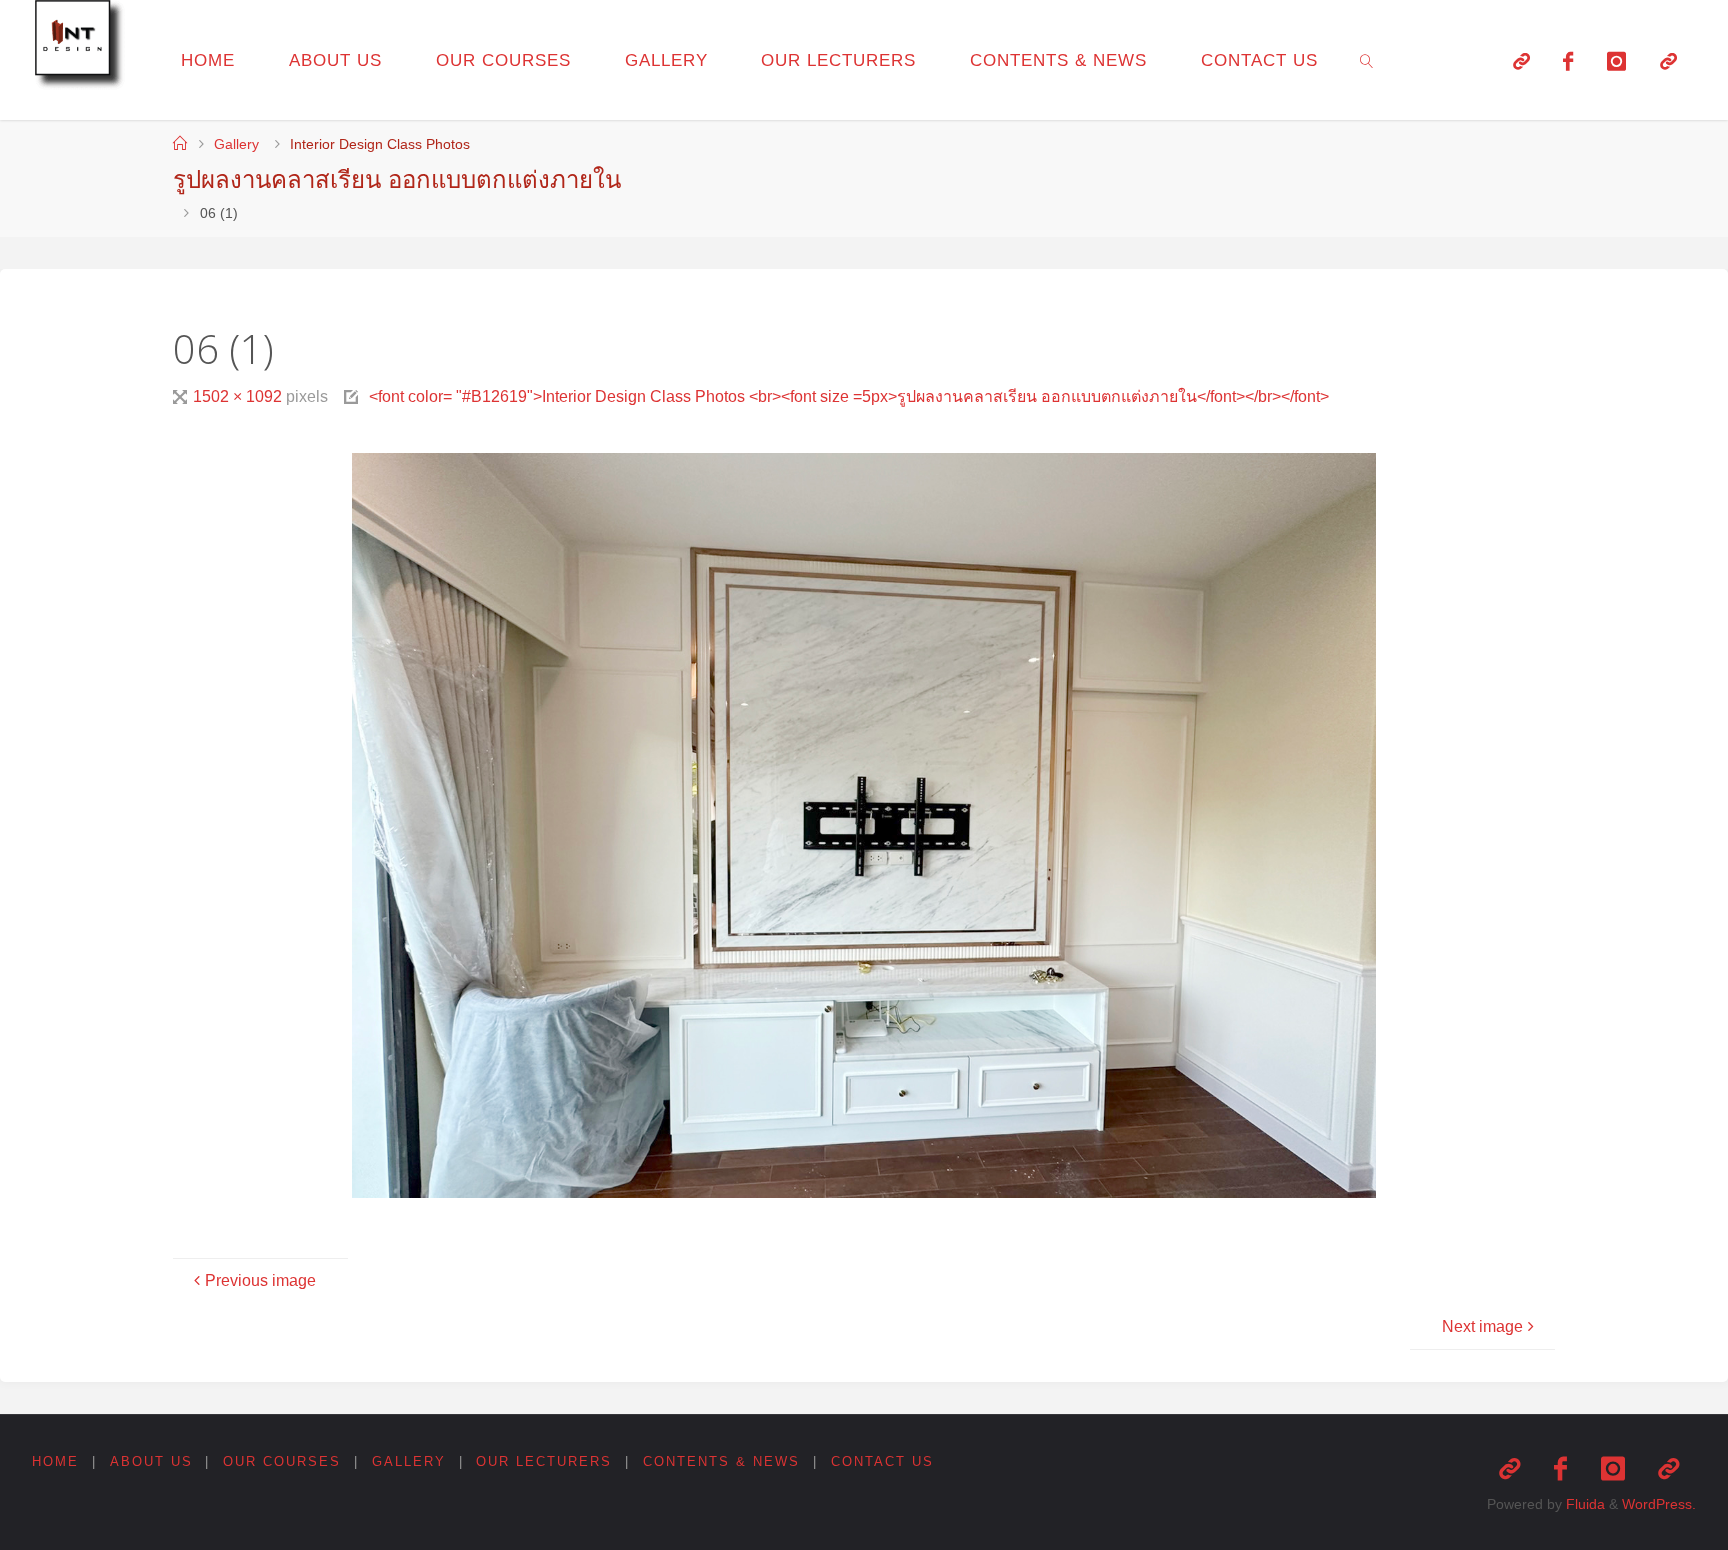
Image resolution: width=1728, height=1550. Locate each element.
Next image (1482, 1326)
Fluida (1583, 1504)
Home (55, 1461)
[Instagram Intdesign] (1616, 61)
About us (151, 1461)
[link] (1367, 60)
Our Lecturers (544, 1461)
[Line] (1521, 61)
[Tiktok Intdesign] (1668, 61)
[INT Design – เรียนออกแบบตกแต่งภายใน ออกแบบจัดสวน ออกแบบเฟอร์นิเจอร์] (83, 48)
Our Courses (282, 1461)
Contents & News (721, 1461)
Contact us (882, 1461)
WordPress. (1659, 1504)
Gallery (236, 144)
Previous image (260, 1280)
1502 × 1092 (239, 396)
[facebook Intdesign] (1569, 61)
